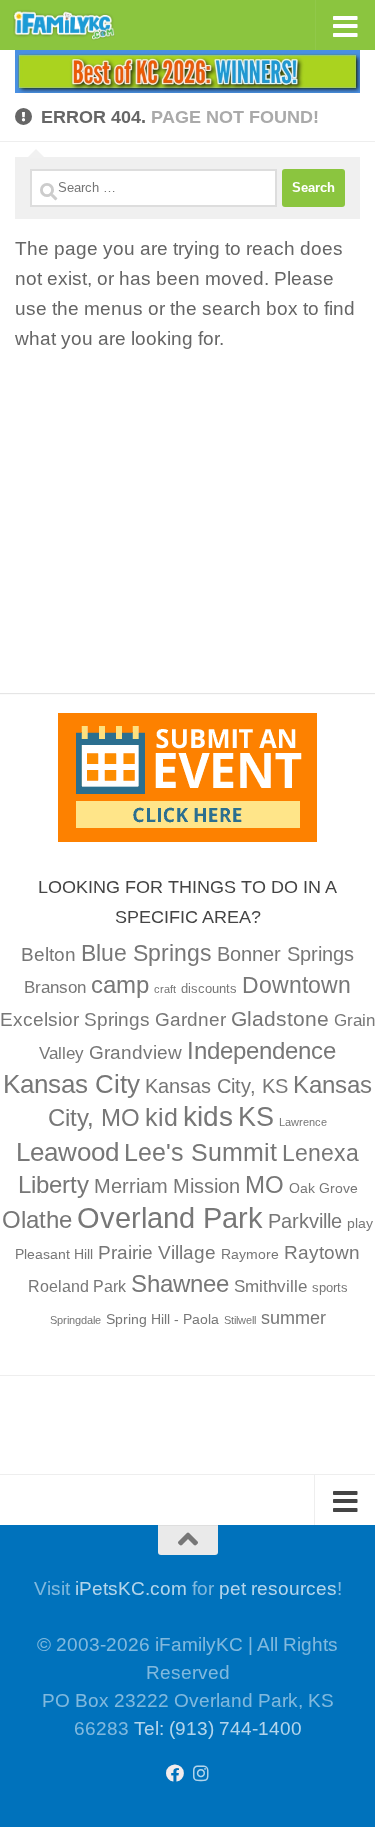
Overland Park (170, 1217)
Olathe (37, 1219)
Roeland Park (77, 1286)
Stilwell (240, 1320)
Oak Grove (323, 1188)
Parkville (305, 1221)
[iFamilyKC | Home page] (81, 25)
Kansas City (71, 1084)
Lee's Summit (200, 1152)
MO (264, 1184)
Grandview (135, 1052)
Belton (48, 954)
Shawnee (180, 1283)
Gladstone (280, 1018)
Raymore (250, 1254)
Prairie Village (157, 1252)
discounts (209, 989)
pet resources (278, 1588)
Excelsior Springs (75, 1019)
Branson (55, 987)
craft (165, 989)
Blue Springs (146, 953)
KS (256, 1117)
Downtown (296, 985)
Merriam (131, 1186)
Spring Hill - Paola (162, 1319)
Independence (261, 1050)
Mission (206, 1186)
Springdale (75, 1320)
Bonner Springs (285, 954)
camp (120, 984)
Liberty (53, 1184)
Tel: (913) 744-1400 (218, 1728)
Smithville (270, 1286)
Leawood (67, 1152)
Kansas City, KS (216, 1086)
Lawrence (303, 1122)
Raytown (322, 1252)
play (360, 1223)
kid (161, 1117)
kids (208, 1116)
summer (293, 1318)
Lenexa (320, 1153)
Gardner (190, 1019)
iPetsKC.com (131, 1588)
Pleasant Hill (54, 1254)
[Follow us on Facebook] (175, 1773)
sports (330, 1288)
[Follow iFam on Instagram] (201, 1773)
